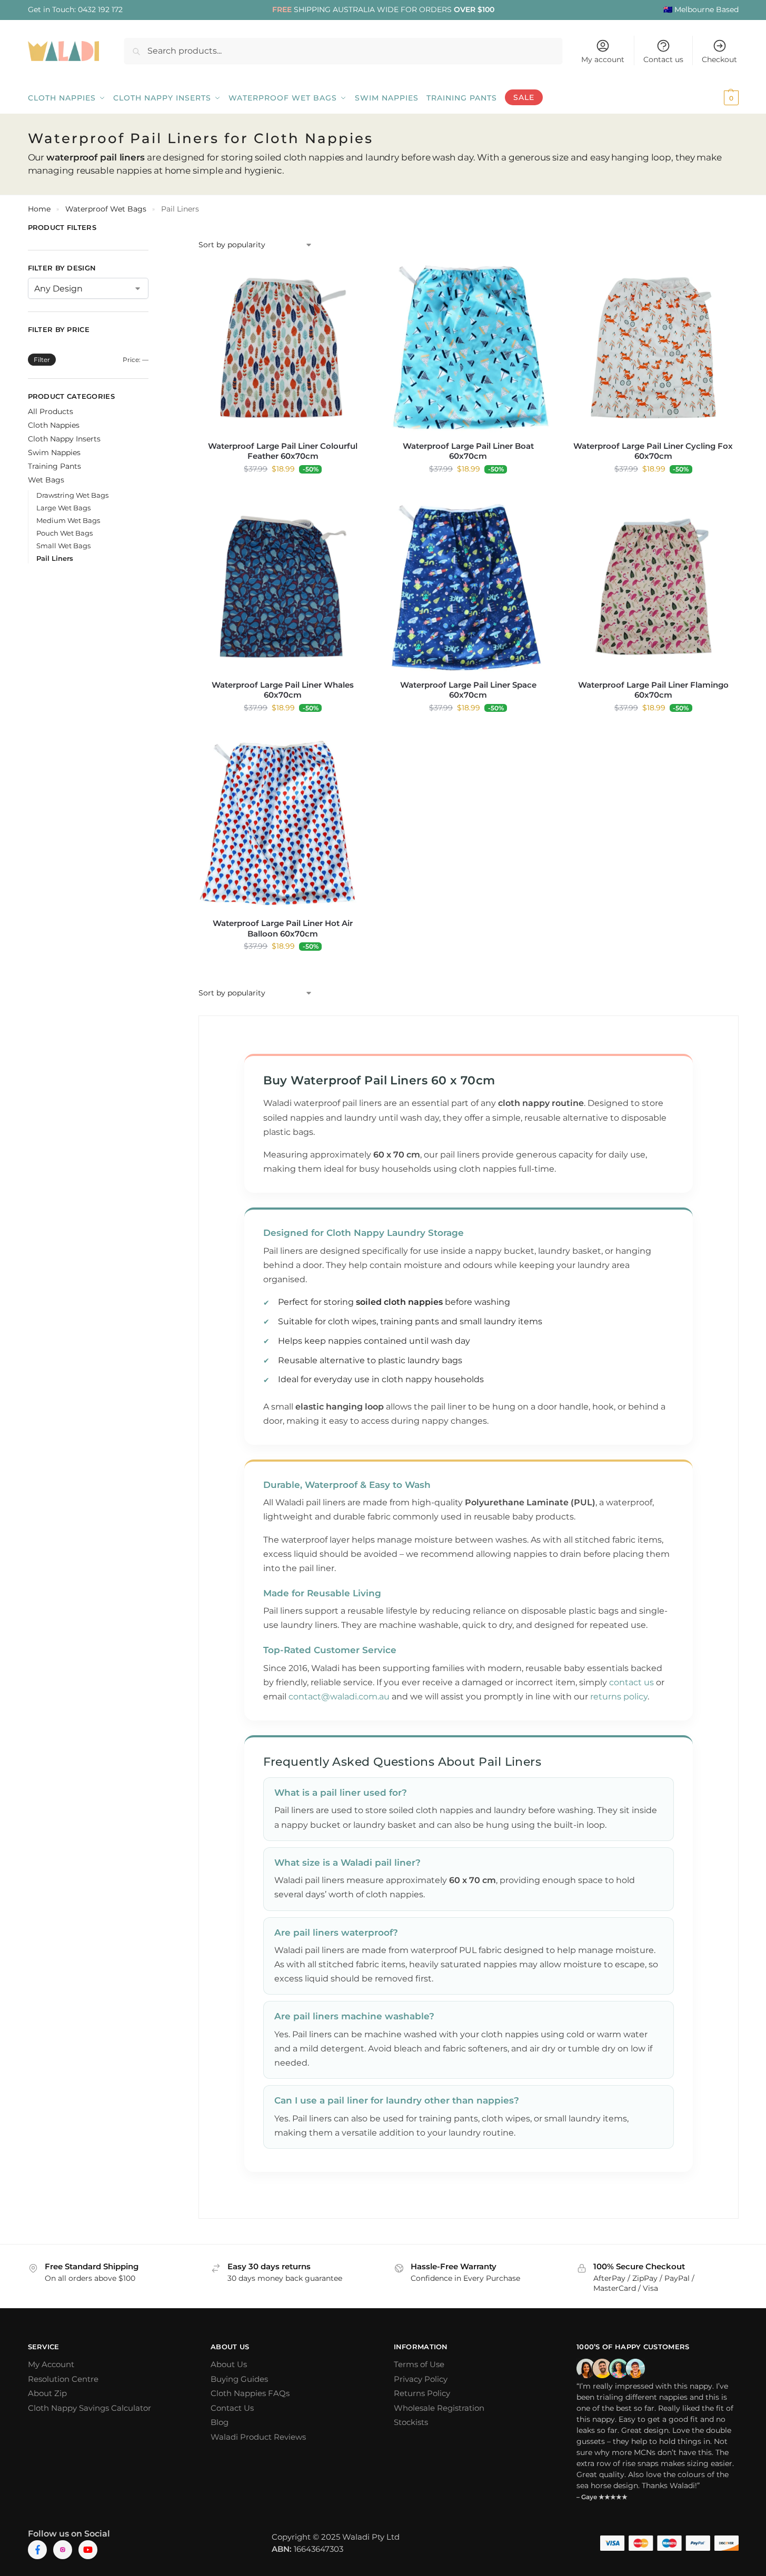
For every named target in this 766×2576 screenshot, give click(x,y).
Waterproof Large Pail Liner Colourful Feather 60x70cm (283, 451)
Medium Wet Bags (68, 520)
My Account (51, 2364)
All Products (51, 411)
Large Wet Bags (63, 508)
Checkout (719, 59)
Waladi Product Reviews (258, 2437)
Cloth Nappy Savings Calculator (89, 2408)
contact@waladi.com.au (339, 1697)
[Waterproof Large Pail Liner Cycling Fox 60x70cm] (653, 348)
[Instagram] (63, 2550)
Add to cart (283, 491)
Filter (42, 360)
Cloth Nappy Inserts (64, 439)
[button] (717, 98)
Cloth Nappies (54, 425)
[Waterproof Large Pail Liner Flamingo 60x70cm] (653, 587)
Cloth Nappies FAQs (250, 2393)
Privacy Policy (421, 2379)
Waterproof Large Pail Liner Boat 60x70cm (468, 451)
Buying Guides (239, 2379)
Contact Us (232, 2408)
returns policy (619, 1697)
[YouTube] (88, 2550)
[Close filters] (152, 229)
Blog (220, 2422)
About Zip (47, 2393)
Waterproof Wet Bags (106, 209)
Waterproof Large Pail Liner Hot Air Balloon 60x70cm (283, 928)
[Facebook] (37, 2550)
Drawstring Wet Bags (72, 495)
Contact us (663, 59)
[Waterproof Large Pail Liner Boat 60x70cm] (468, 348)
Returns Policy (422, 2393)
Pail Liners (55, 558)
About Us (229, 2364)
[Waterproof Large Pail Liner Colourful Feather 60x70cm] (283, 348)
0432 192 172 (100, 9)
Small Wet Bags (63, 546)
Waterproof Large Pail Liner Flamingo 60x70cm (653, 690)
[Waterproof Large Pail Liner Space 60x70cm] (468, 587)
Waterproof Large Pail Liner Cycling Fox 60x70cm (653, 451)
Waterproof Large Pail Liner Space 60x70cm (468, 690)
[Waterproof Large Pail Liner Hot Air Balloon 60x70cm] (283, 826)
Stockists (411, 2422)
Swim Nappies (54, 452)
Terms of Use (419, 2364)
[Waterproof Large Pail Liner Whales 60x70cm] (283, 587)
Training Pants (54, 466)
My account (603, 59)
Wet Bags (46, 480)
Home (39, 209)
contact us (631, 1682)
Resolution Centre (63, 2379)
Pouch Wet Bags (64, 533)
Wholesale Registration (439, 2408)
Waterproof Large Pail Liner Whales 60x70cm (283, 690)
